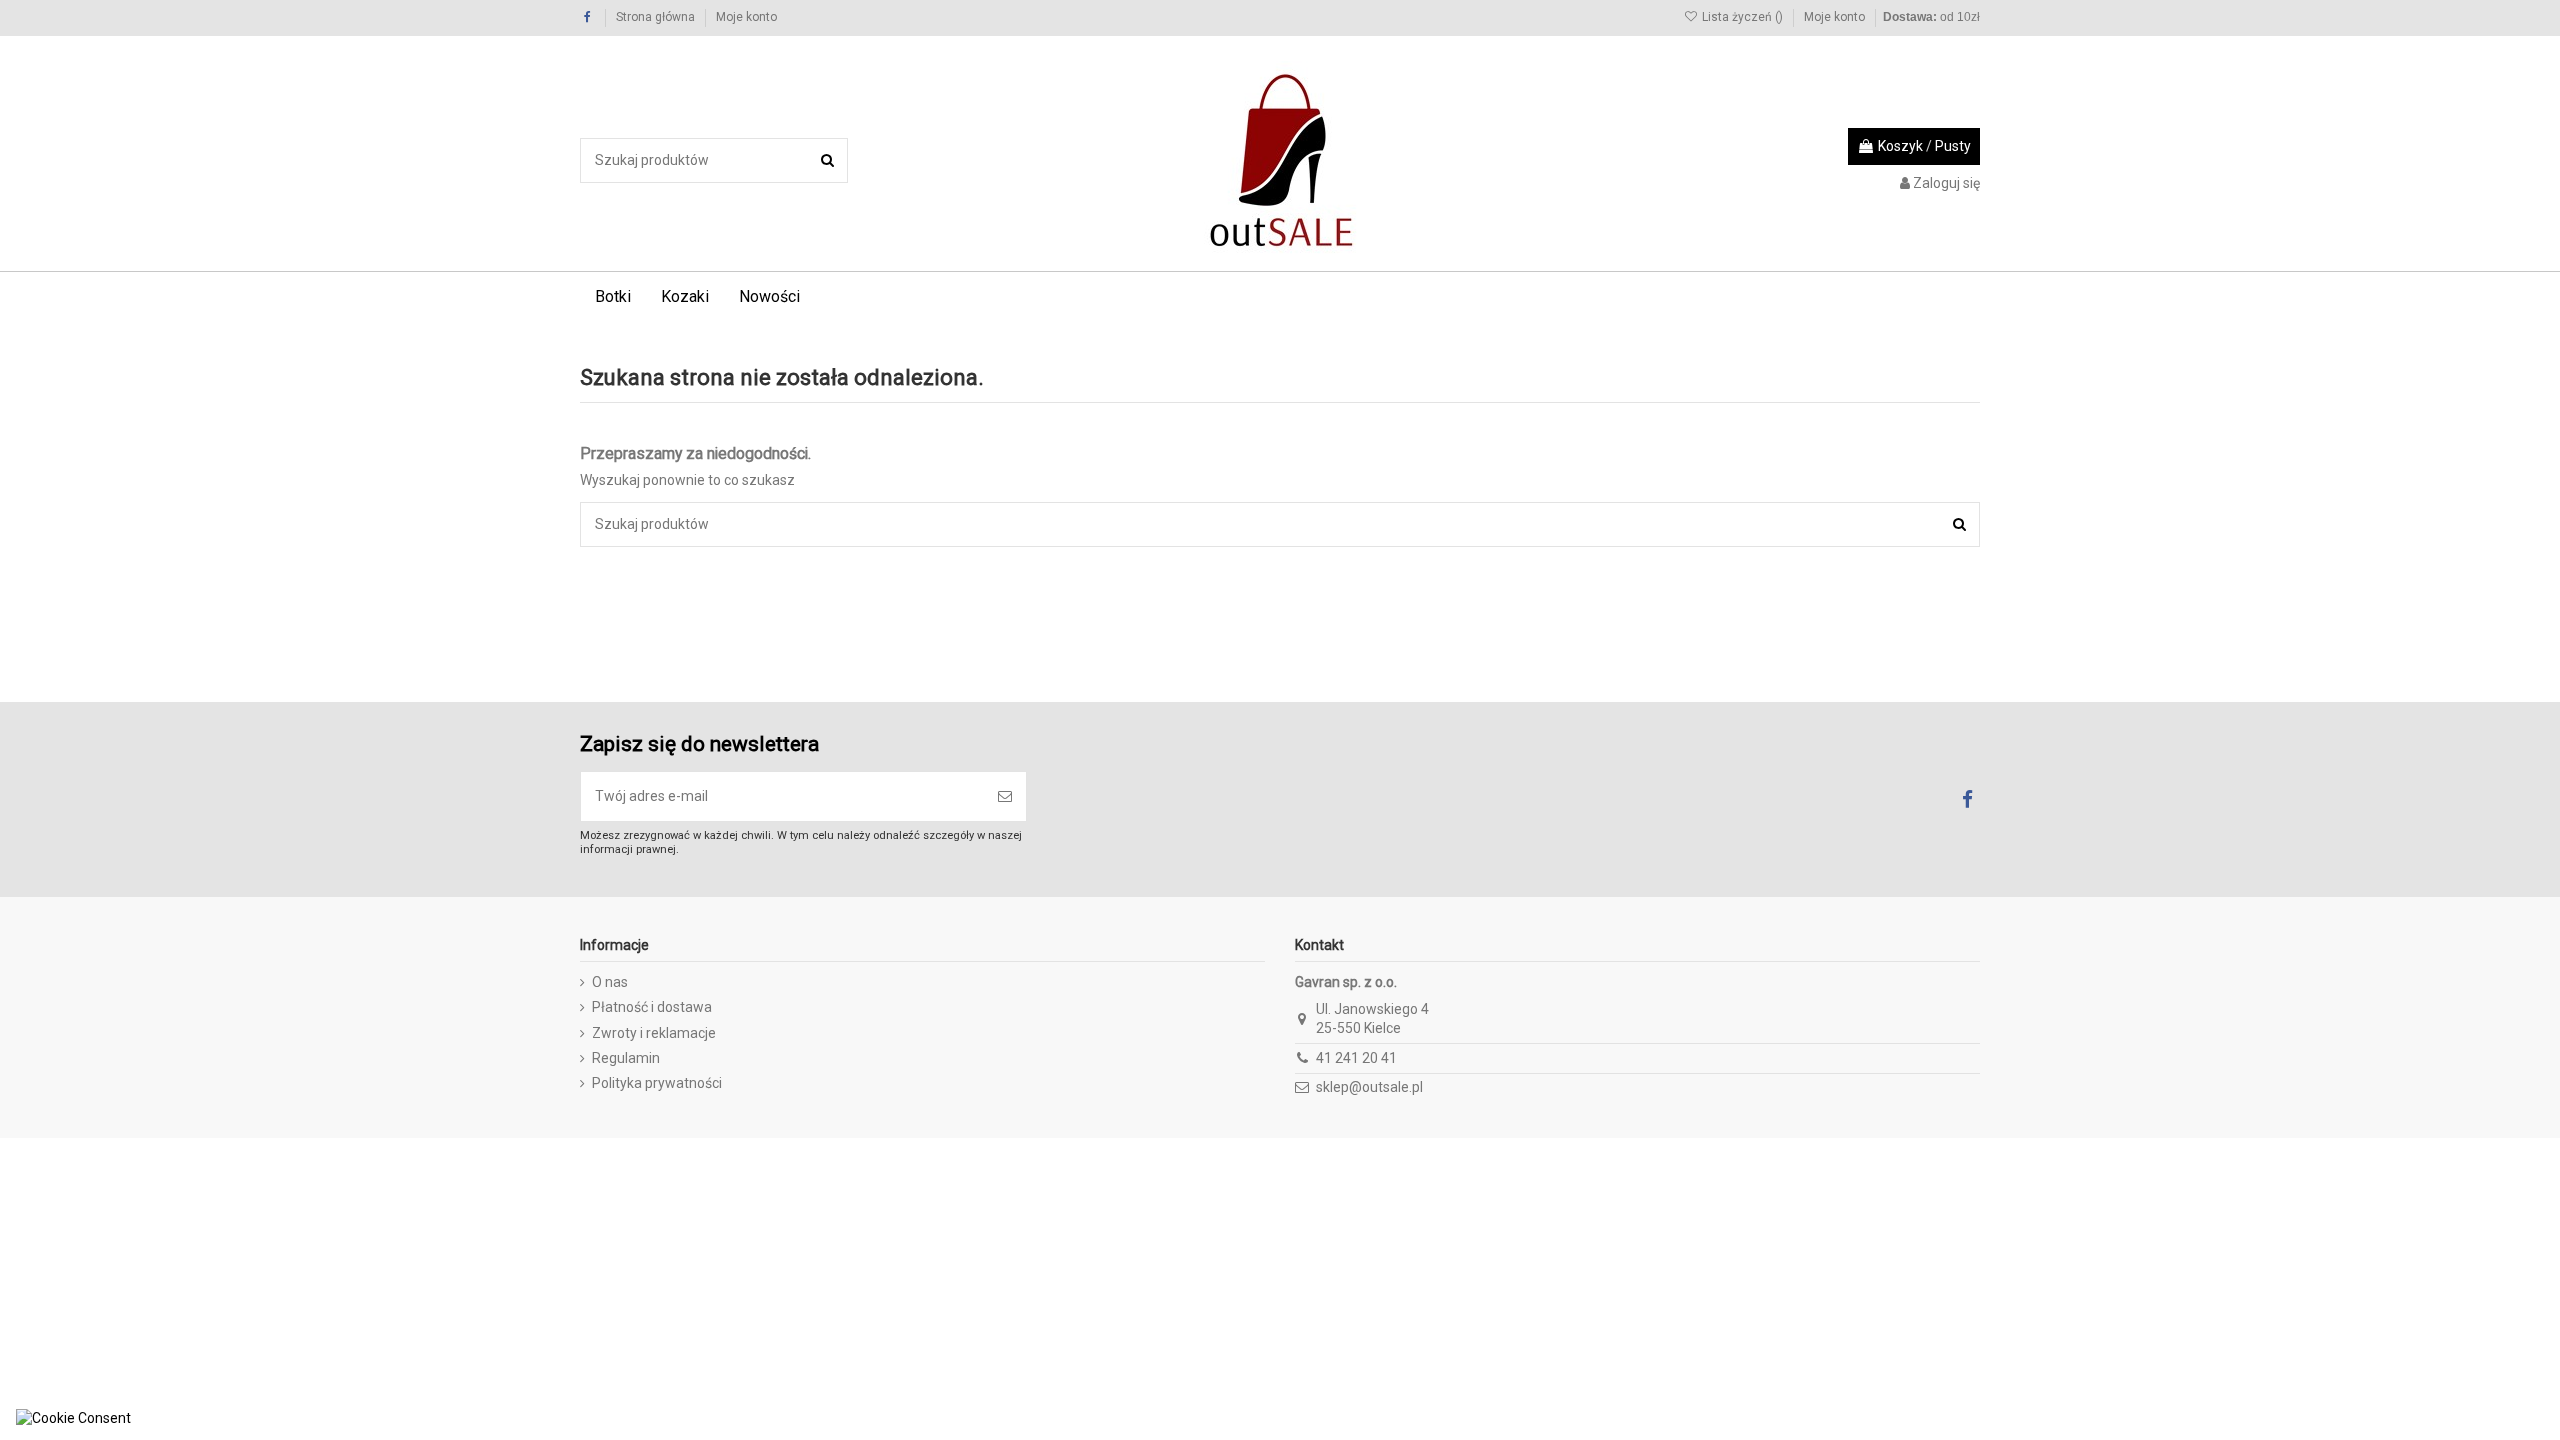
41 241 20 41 (1356, 1058)
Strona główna (657, 17)
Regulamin (626, 1058)
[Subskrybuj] (1005, 796)
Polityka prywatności (657, 1083)
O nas (610, 982)
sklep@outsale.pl (1369, 1087)
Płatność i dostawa (652, 1007)
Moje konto (746, 17)
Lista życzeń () (1742, 17)
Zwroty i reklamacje (654, 1033)
